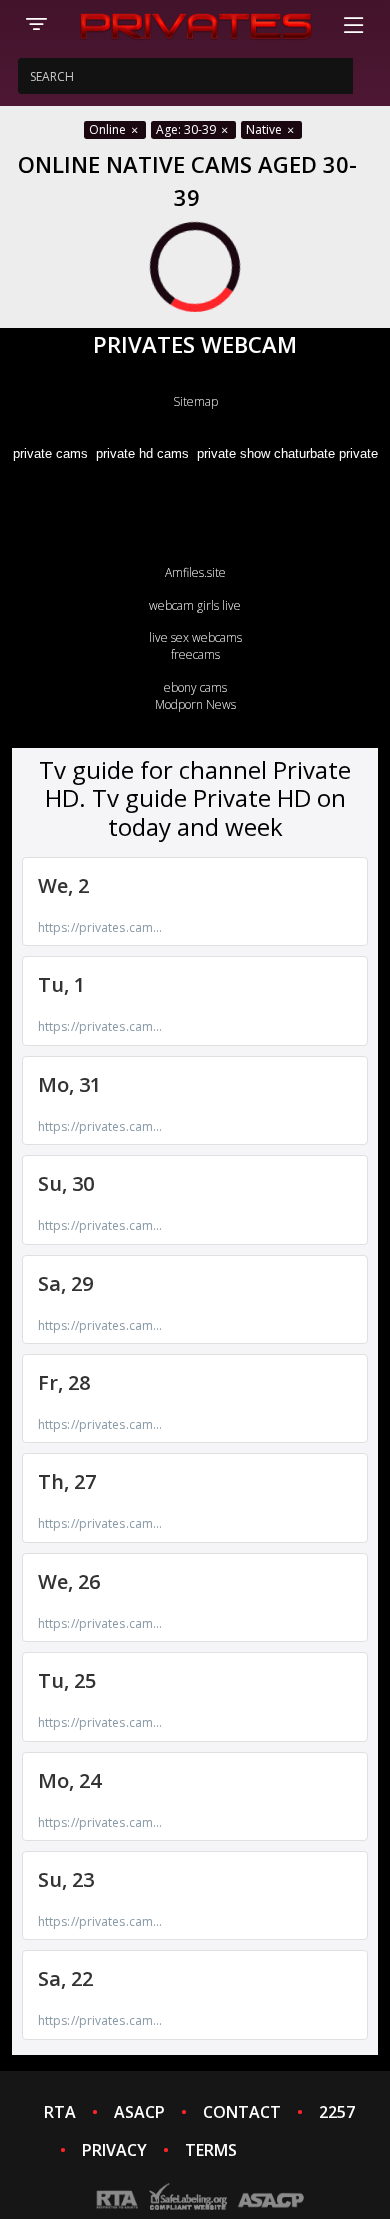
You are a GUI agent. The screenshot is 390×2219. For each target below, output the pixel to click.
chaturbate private (326, 453)
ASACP (139, 2112)
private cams (50, 453)
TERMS (211, 2150)
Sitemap (195, 401)
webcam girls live (195, 605)
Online (109, 129)
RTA (60, 2112)
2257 (337, 2112)
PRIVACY (114, 2150)
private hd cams (142, 453)
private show (233, 453)
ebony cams (195, 687)
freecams (195, 654)
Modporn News (195, 704)
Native (265, 129)
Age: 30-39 (187, 129)
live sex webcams (195, 637)
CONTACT (242, 2112)
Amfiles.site (195, 572)
